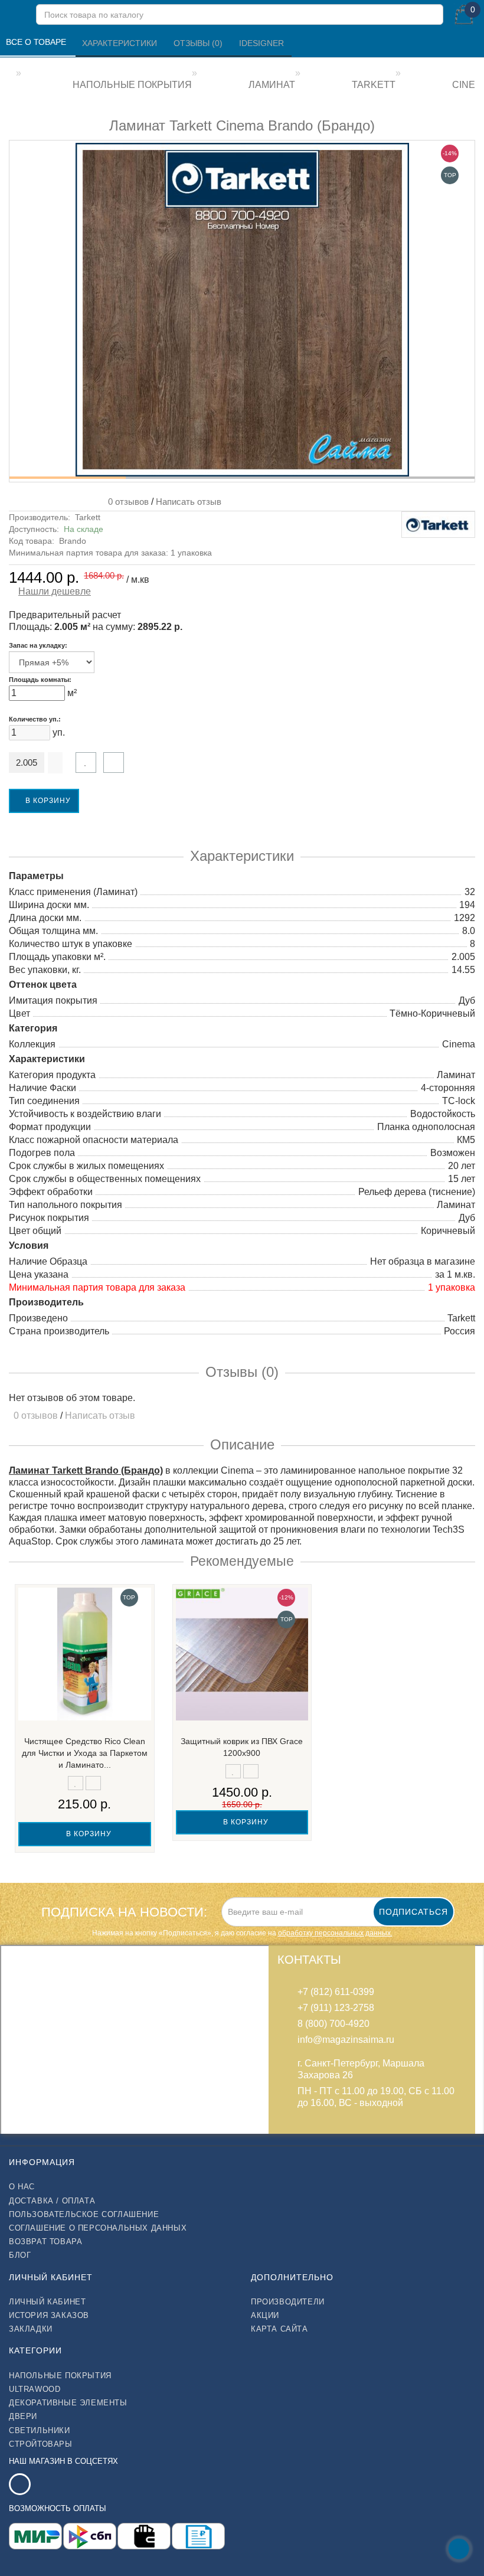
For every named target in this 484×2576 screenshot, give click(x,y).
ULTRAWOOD (35, 2389)
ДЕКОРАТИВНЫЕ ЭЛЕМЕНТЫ (68, 2403)
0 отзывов (126, 502)
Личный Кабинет (47, 2302)
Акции (265, 2315)
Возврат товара (45, 2242)
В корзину (47, 801)
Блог (20, 2255)
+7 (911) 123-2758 (336, 2008)
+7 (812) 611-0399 (336, 1992)
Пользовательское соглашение (84, 2214)
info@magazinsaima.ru (346, 2040)
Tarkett (88, 517)
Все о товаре (37, 42)
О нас (22, 2187)
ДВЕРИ (23, 2416)
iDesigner (261, 43)
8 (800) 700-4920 (333, 2024)
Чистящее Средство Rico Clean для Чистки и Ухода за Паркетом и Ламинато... (85, 1753)
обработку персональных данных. (335, 1933)
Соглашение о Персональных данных (98, 2228)
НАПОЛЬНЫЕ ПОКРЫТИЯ (60, 2376)
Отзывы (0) (199, 43)
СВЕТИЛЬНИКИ (40, 2430)
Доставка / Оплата (52, 2201)
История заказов (49, 2315)
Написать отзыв (189, 502)
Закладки (31, 2329)
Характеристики (121, 43)
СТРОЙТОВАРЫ (41, 2444)
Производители (288, 2302)
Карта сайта (279, 2329)
